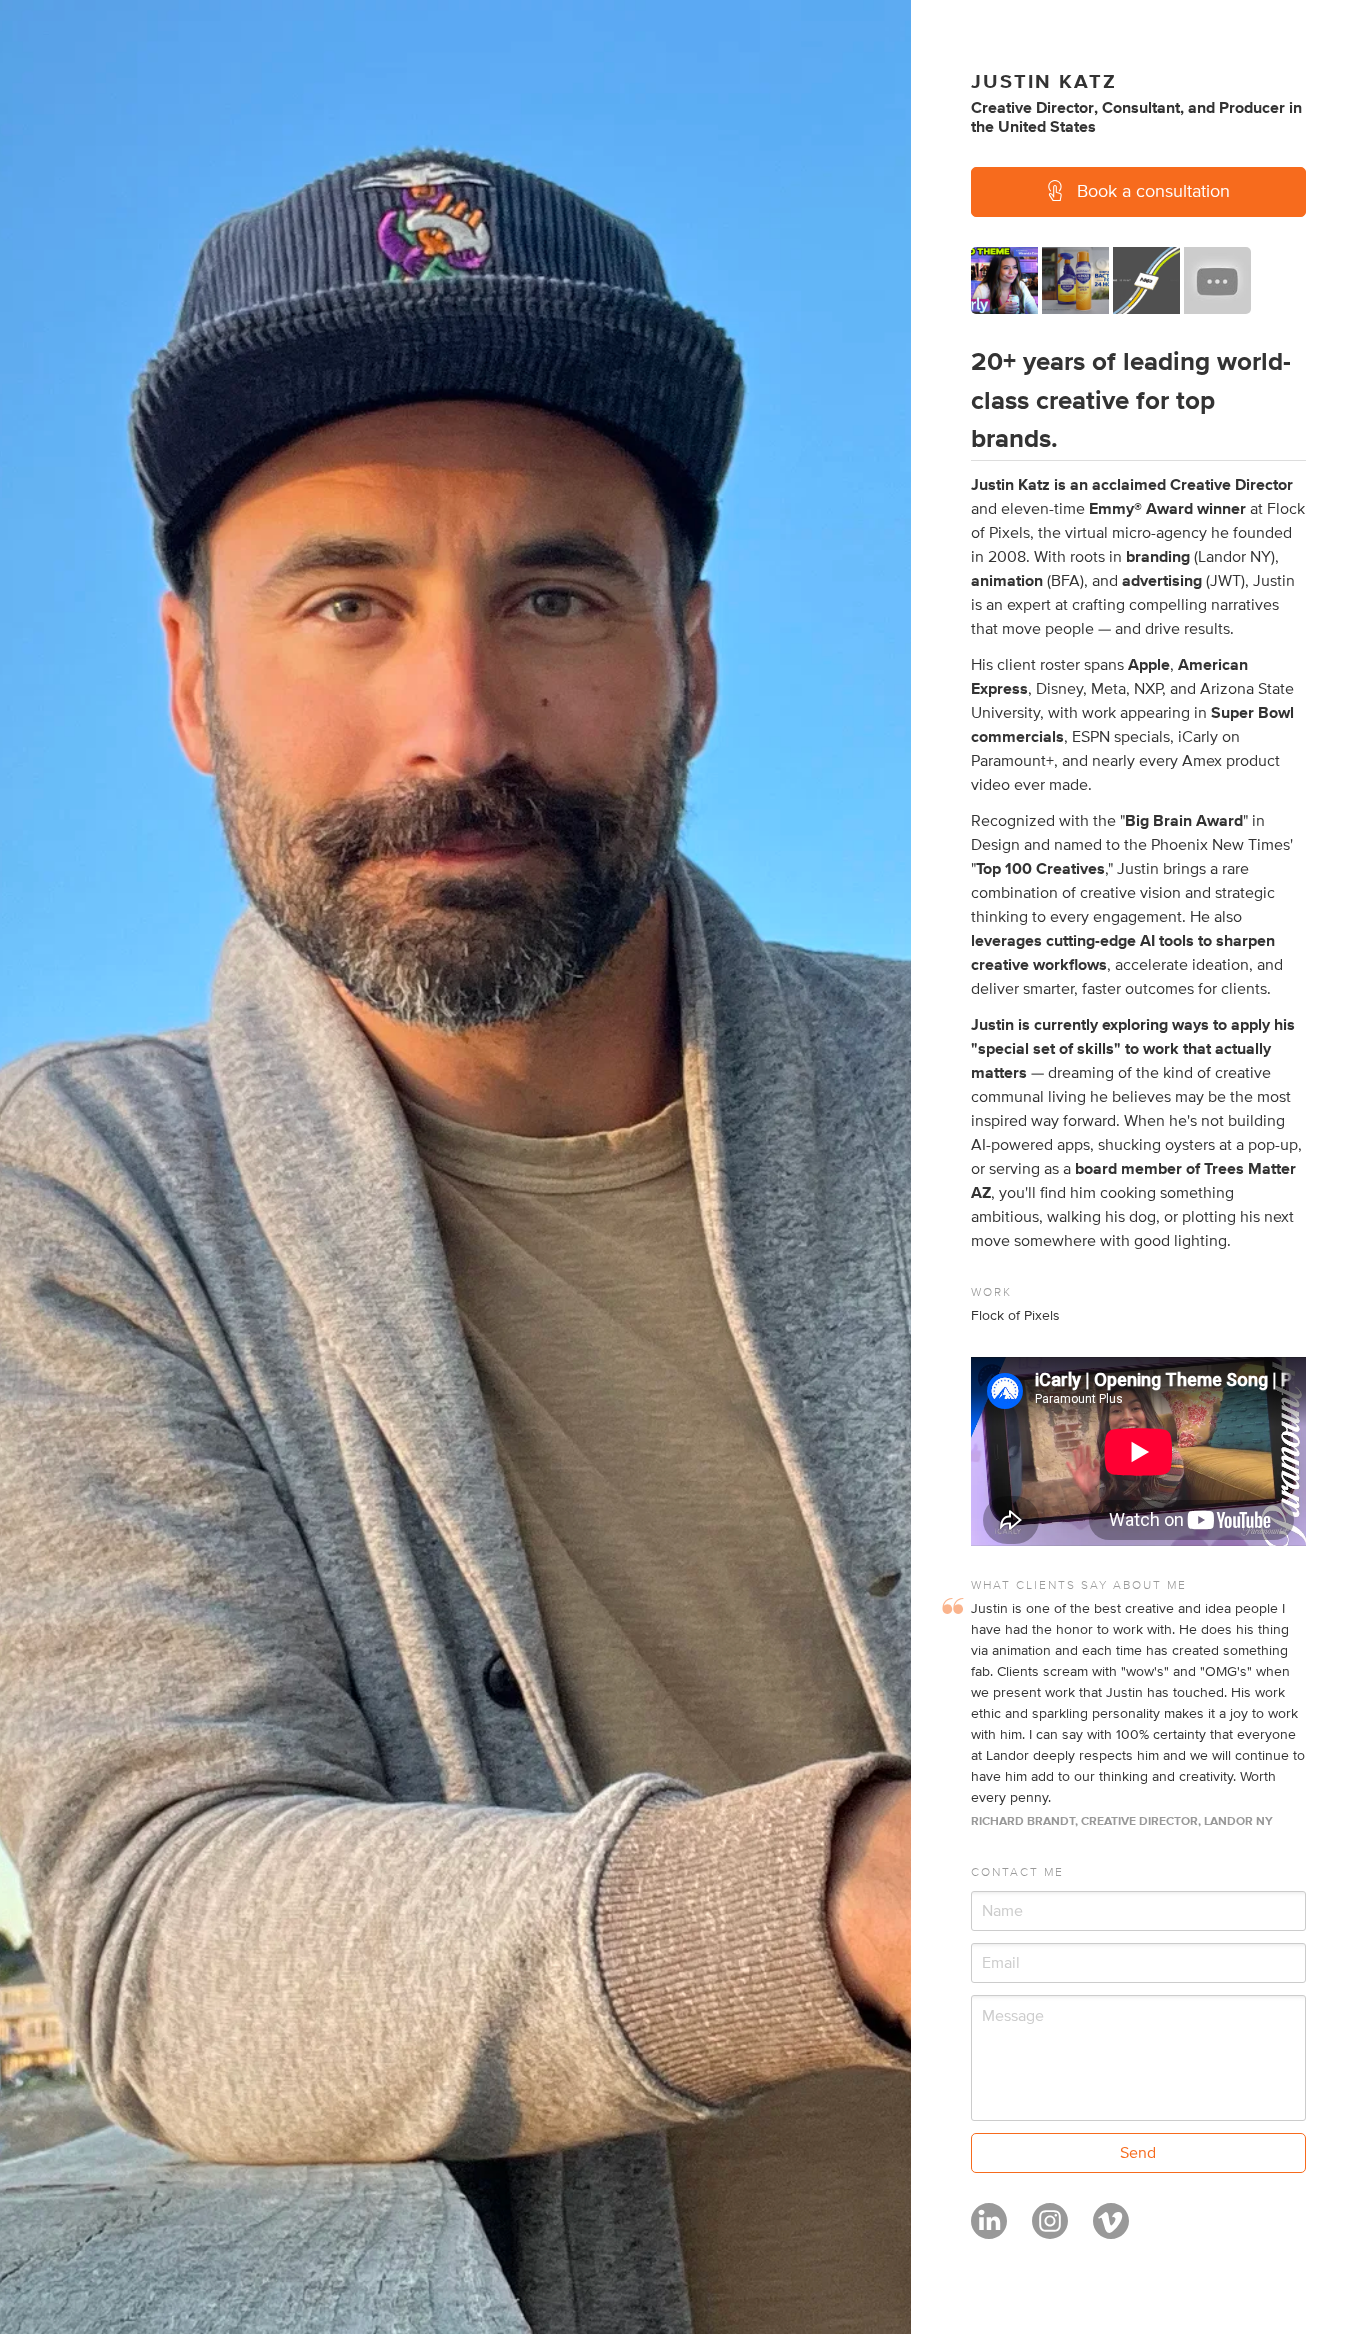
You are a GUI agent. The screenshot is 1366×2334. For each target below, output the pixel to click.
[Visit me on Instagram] (1050, 2230)
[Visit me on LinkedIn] (989, 2230)
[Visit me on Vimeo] (1111, 2230)
